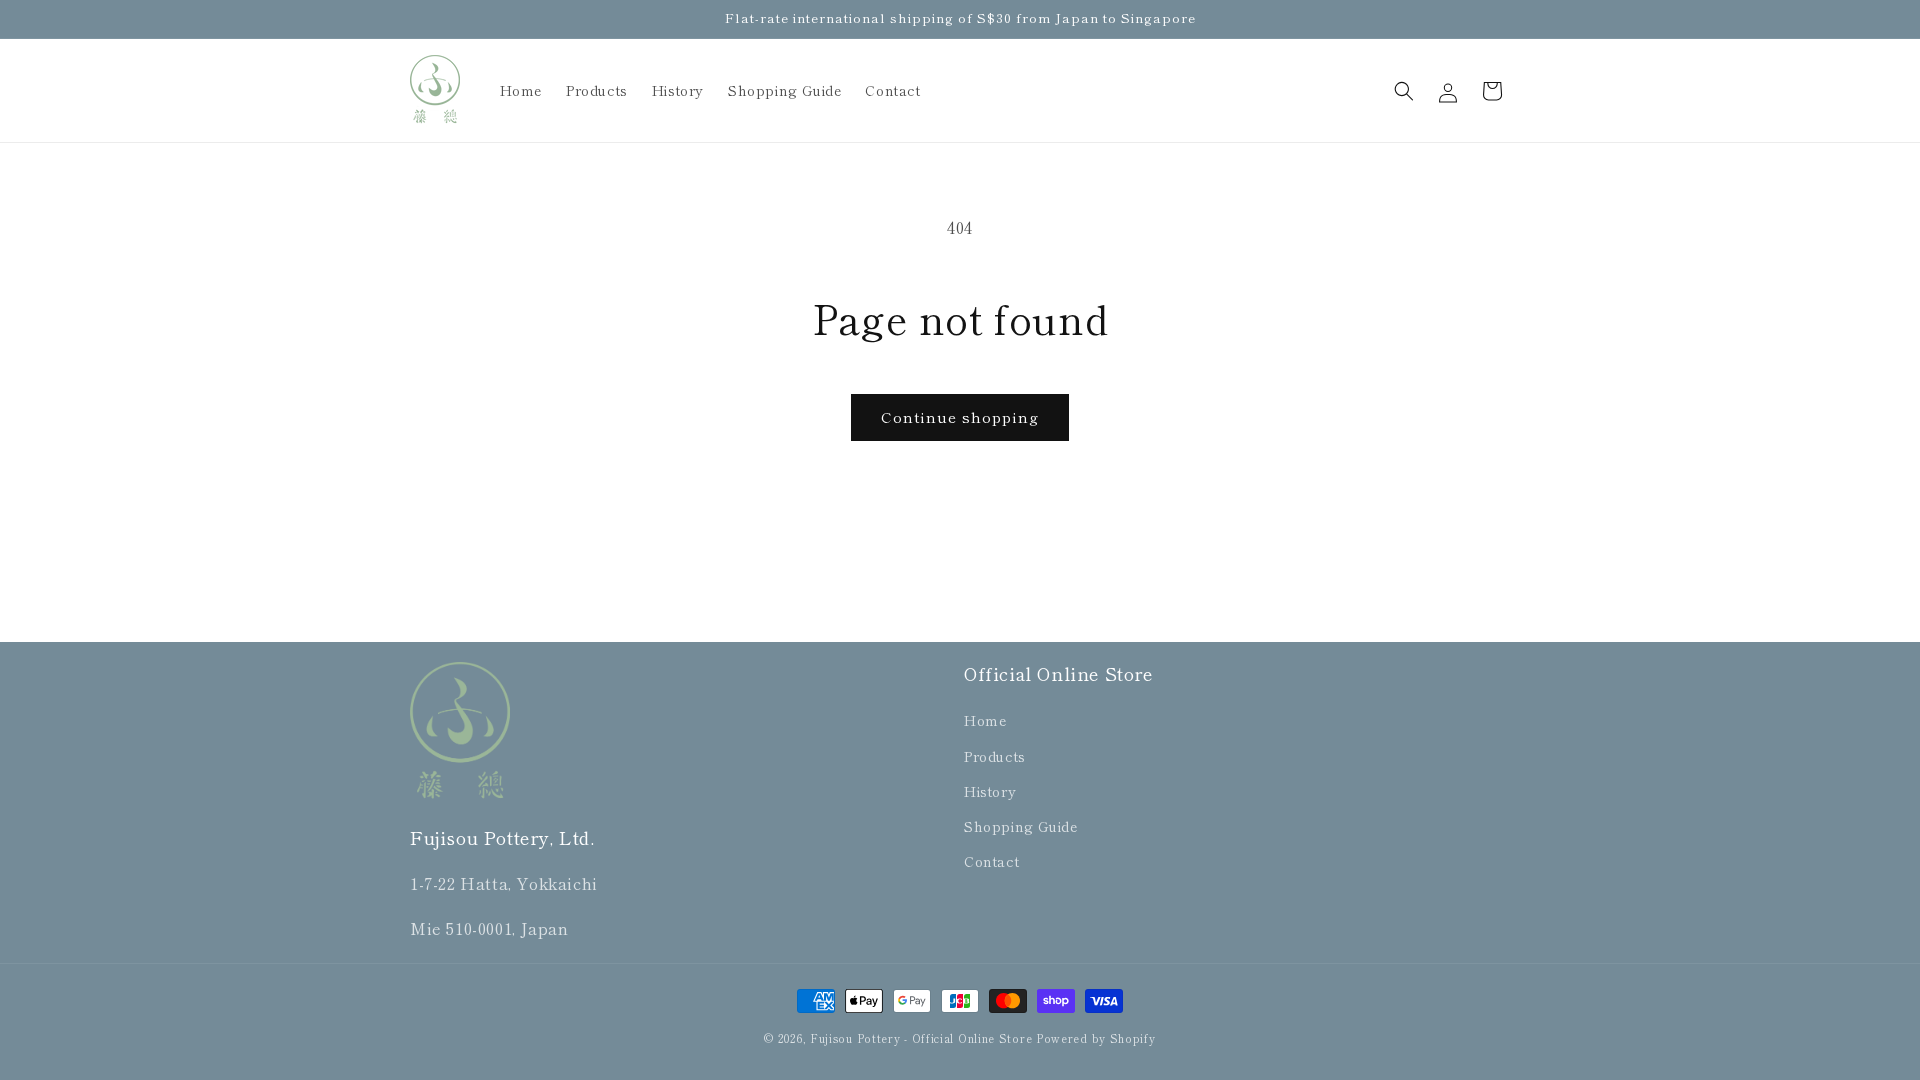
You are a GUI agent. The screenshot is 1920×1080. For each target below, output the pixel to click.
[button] (1404, 91)
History (990, 791)
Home (985, 720)
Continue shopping (960, 416)
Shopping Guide (1020, 826)
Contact (991, 861)
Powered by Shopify (1096, 1038)
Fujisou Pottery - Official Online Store (921, 1038)
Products (995, 756)
